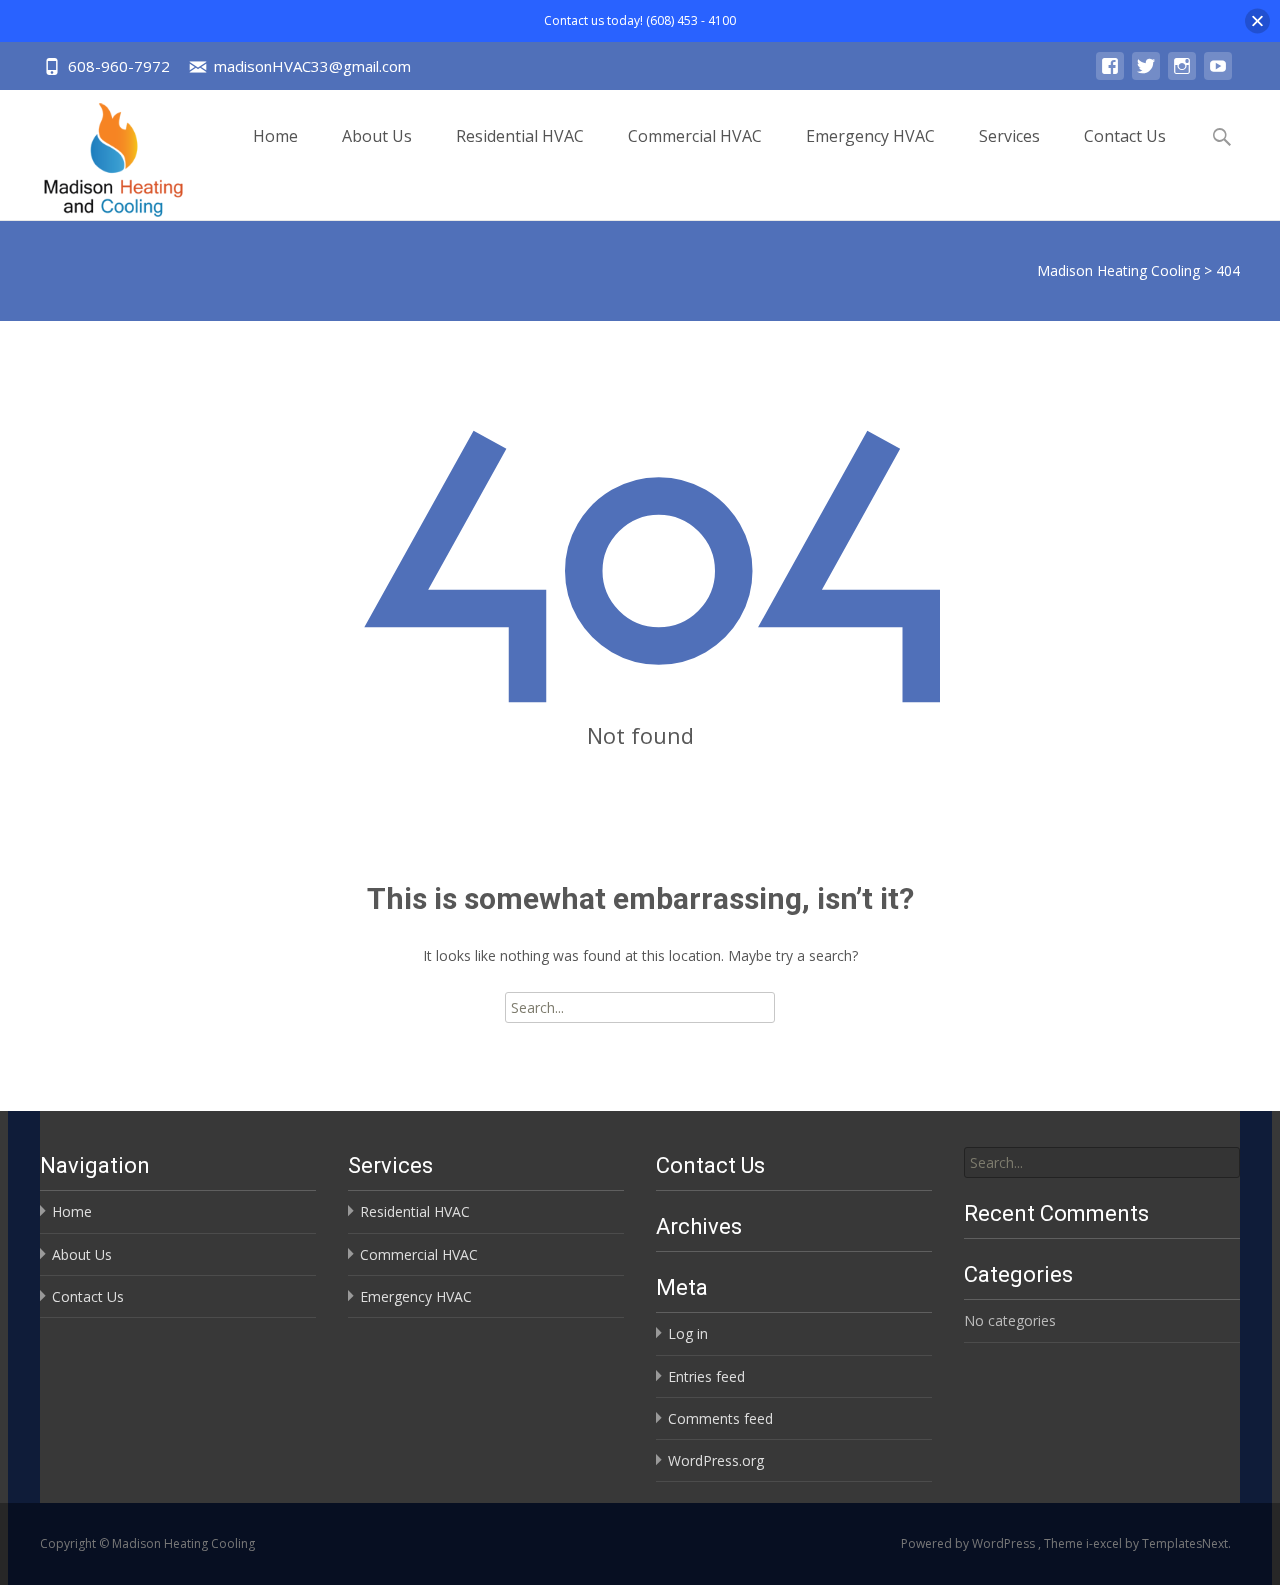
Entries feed (706, 1376)
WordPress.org (716, 1460)
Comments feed (720, 1418)
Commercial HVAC (695, 136)
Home (275, 136)
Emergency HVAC (870, 136)
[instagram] (1182, 75)
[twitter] (1146, 75)
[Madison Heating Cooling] (97, 155)
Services (1009, 136)
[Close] (1257, 20)
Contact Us (1125, 136)
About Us (377, 136)
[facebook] (1110, 75)
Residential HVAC (520, 136)
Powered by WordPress (969, 1543)
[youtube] (1218, 75)
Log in (688, 1333)
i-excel (1105, 1543)
